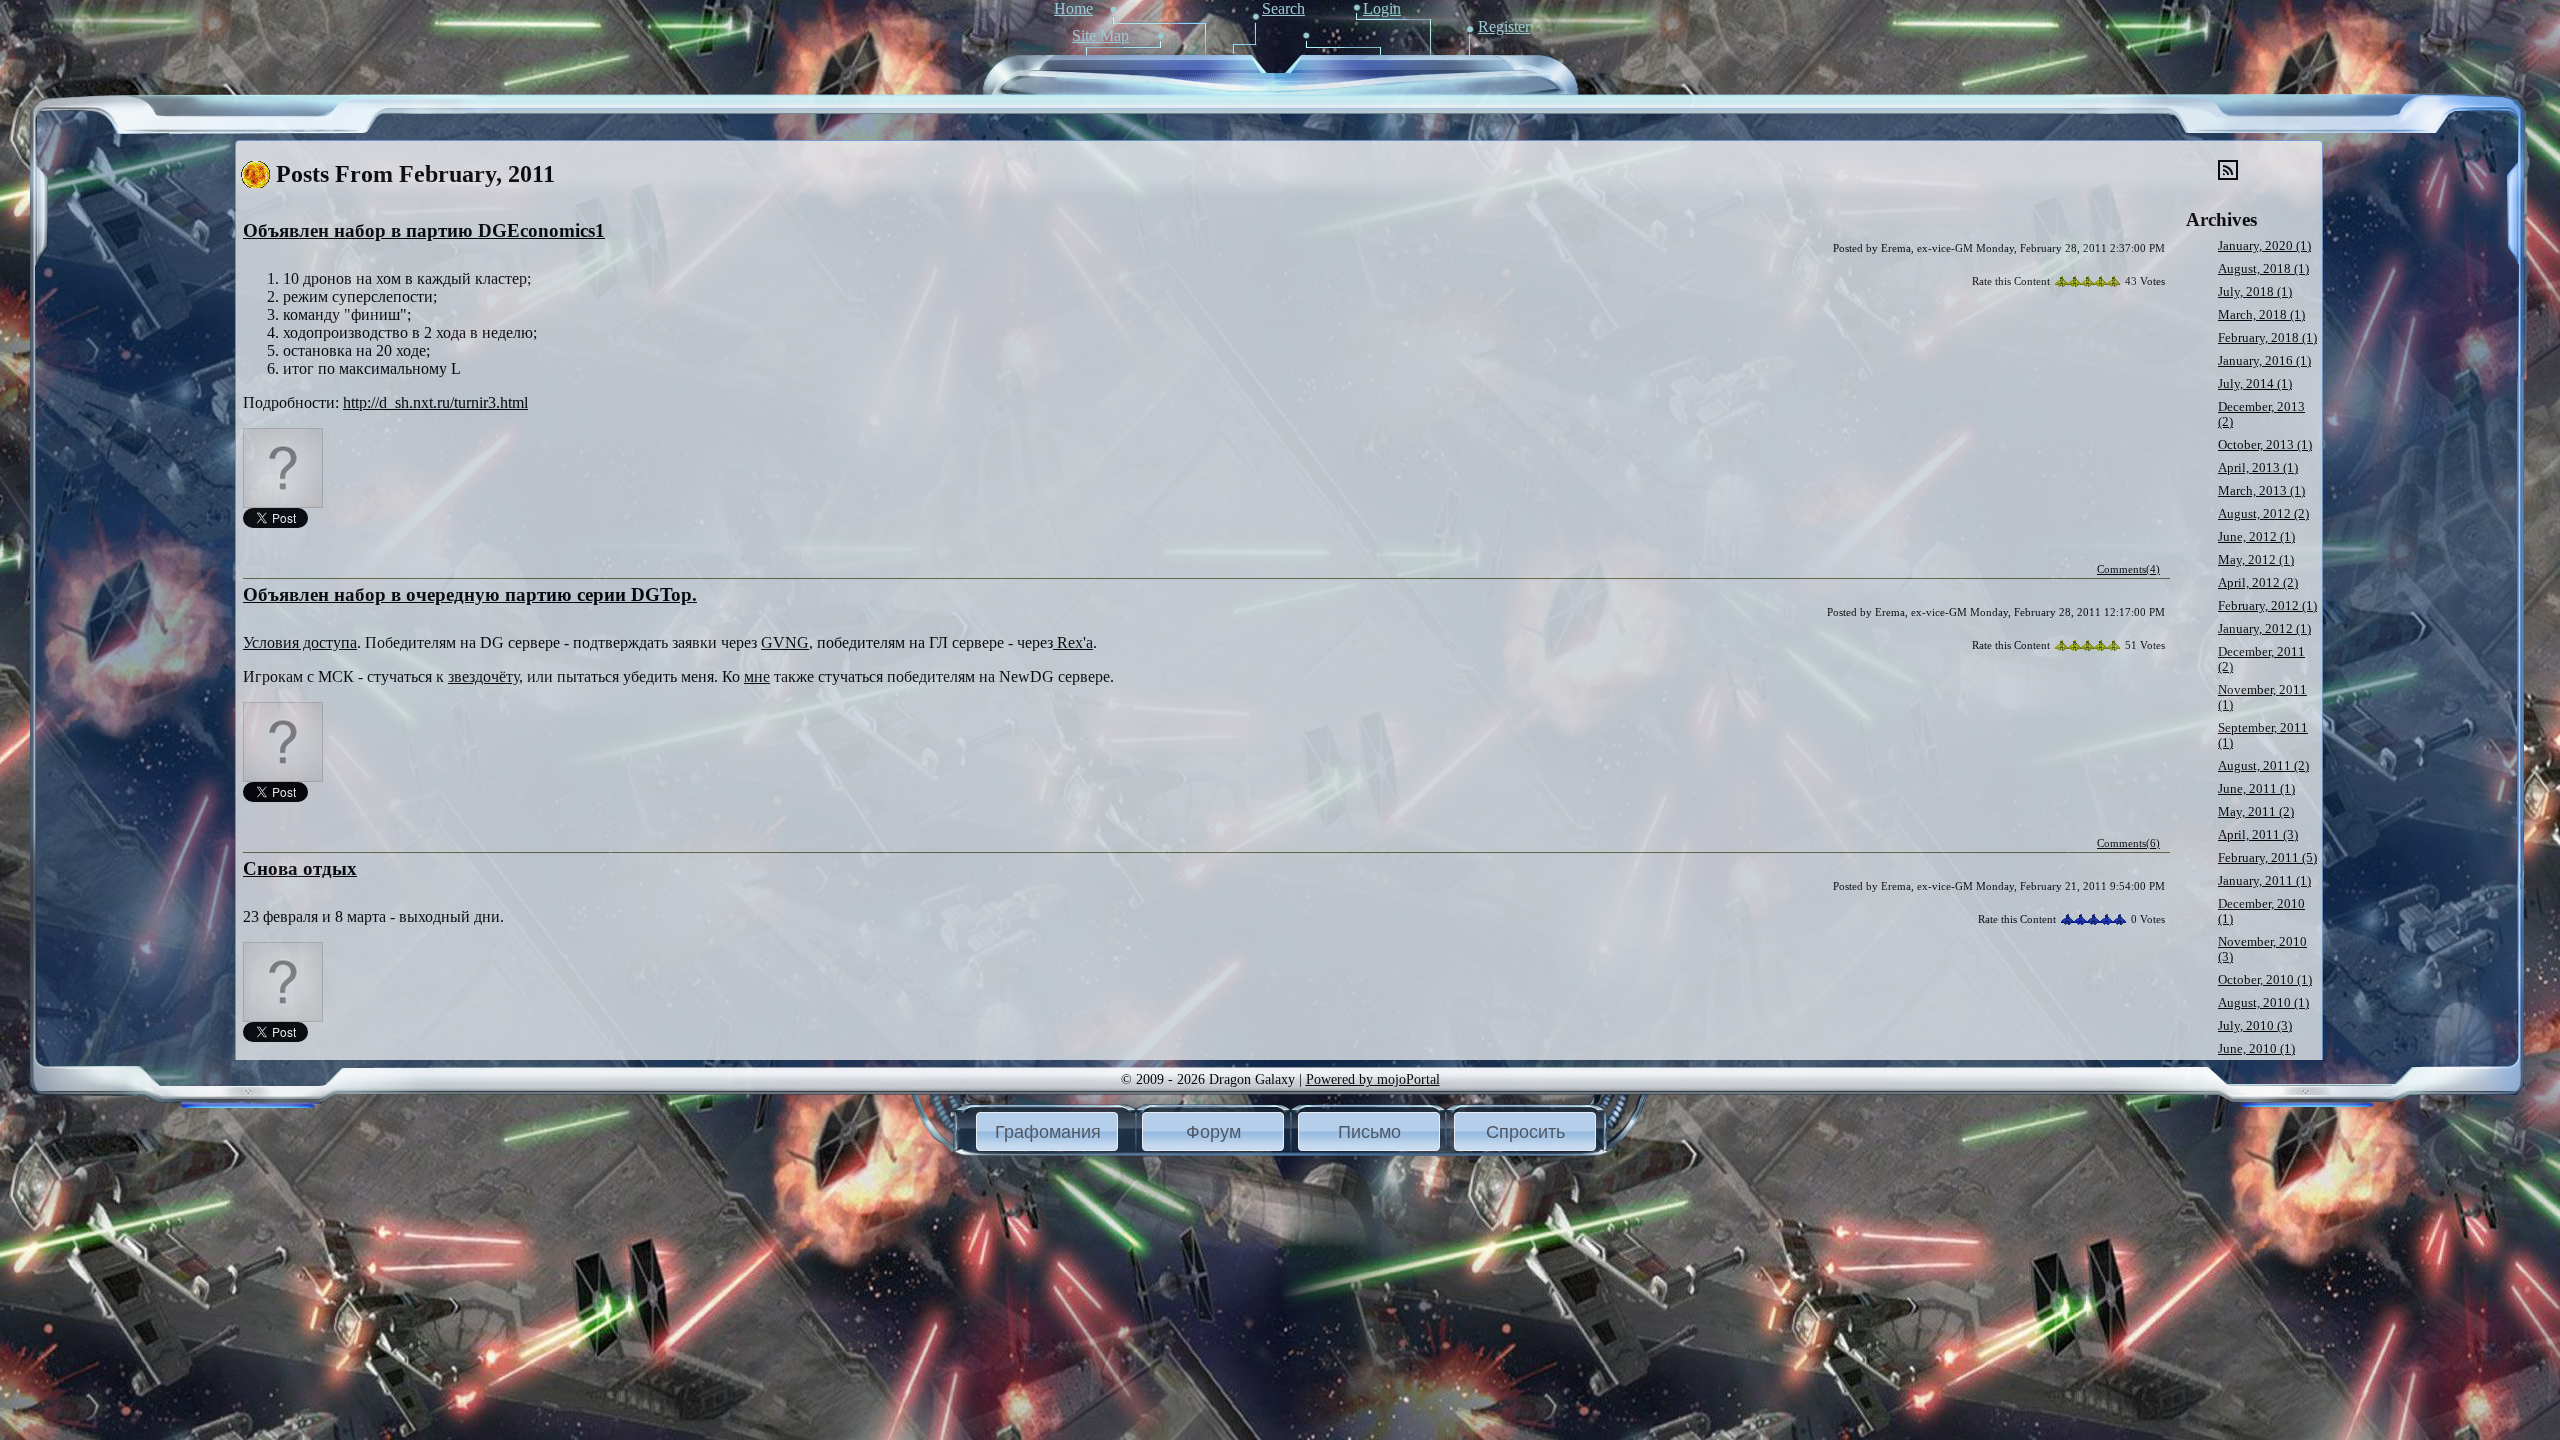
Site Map (1100, 35)
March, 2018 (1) (2261, 315)
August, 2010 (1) (2263, 1003)
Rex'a (1073, 642)
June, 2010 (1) (2256, 1049)
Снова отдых (300, 868)
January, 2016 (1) (2264, 361)
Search (1283, 8)
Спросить (1525, 1132)
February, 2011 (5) (2267, 858)
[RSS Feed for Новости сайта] (2228, 176)
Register (1504, 26)
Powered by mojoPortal (1373, 1079)
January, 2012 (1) (2264, 629)
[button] (1047, 1131)
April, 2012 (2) (2258, 583)
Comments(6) (2128, 843)
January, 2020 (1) (2264, 246)
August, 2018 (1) (2263, 269)
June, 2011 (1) (2256, 789)
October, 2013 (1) (2265, 445)
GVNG (785, 642)
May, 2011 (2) (2256, 812)
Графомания (1048, 1132)
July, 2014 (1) (2255, 384)
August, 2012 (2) (2263, 514)
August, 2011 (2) (2263, 766)
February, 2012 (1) (2267, 606)
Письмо (1369, 1132)
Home (1073, 8)
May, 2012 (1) (2256, 560)
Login (1382, 8)
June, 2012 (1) (2256, 537)
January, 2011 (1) (2264, 881)
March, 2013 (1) (2261, 491)
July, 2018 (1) (2255, 292)
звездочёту (483, 676)
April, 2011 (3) (2258, 835)
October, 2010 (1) (2265, 980)
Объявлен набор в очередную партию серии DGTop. (470, 594)
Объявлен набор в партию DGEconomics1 (424, 230)
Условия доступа (300, 642)
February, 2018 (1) (2267, 338)
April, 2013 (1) (2258, 468)
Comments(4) (2128, 569)
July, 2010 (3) (2255, 1026)
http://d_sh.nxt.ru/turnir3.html (435, 402)
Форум (1213, 1132)
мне (757, 676)
